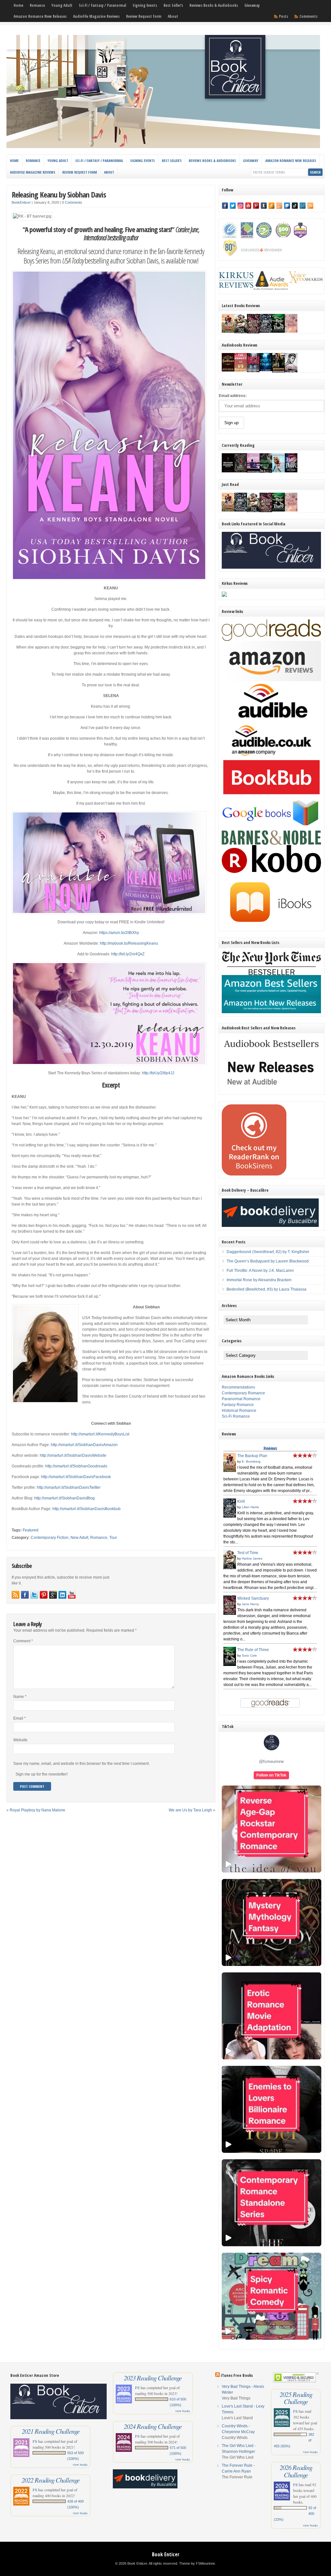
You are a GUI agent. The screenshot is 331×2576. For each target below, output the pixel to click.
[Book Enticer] (163, 147)
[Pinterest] (256, 206)
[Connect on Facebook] (25, 1595)
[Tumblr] (264, 206)
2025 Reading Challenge (296, 2398)
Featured (31, 1530)
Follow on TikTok (271, 1775)
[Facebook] (225, 206)
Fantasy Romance (238, 1405)
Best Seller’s (173, 5)
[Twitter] (233, 206)
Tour (113, 1538)
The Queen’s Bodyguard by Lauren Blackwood (268, 1261)
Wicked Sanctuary (253, 1598)
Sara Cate (249, 1655)
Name (20, 1697)
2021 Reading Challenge (51, 2431)
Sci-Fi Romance (236, 1416)
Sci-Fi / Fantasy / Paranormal (102, 5)
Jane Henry (250, 1604)
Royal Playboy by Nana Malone (37, 1810)
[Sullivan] (228, 370)
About (173, 16)
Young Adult (62, 5)
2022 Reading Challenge (51, 2480)
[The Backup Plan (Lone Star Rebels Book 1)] (228, 331)
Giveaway (252, 5)
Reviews (270, 1448)
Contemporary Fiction (50, 1538)
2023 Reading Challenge (153, 2378)
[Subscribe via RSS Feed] (16, 1595)
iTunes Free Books (237, 2375)
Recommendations (238, 1387)
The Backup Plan (252, 1456)
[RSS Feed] (310, 206)
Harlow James (252, 1558)
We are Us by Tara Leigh (190, 1810)
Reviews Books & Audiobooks (214, 5)
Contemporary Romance (243, 1393)
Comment (23, 1641)
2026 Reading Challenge (296, 2471)
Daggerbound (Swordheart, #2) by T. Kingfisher (268, 1252)
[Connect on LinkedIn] (62, 1595)
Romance (37, 5)
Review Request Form (144, 16)
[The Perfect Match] (241, 471)
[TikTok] (295, 206)
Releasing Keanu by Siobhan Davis (59, 194)
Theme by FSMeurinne (197, 2563)
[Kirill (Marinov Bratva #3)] (266, 331)
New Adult (79, 1538)
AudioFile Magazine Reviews (96, 16)
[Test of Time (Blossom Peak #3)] (241, 333)
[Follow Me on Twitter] (34, 1595)
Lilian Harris (250, 1507)
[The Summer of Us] (241, 370)
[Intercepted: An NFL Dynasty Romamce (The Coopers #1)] (278, 372)
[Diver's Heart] (266, 370)
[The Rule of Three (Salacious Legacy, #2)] (278, 331)
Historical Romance (239, 1411)
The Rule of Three (253, 1650)
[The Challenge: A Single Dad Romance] (253, 472)
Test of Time (248, 1553)
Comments (308, 16)
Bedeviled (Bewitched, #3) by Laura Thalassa (267, 1289)
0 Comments (72, 202)
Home (18, 5)
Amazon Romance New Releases (40, 16)
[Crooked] (291, 372)
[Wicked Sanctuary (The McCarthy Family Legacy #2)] (253, 333)
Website (20, 1740)
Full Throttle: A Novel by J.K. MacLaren (260, 1271)
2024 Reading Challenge (153, 2426)
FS (35, 2441)
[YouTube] (248, 206)
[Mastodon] (287, 206)
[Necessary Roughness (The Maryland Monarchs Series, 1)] (228, 471)
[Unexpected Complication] (253, 371)
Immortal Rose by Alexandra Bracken (259, 1280)
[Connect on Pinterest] (44, 1595)
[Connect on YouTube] (72, 1595)
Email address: (233, 396)
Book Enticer (166, 2554)
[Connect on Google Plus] (53, 1595)
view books (80, 2464)
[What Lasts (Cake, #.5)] (291, 331)
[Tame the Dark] (291, 471)
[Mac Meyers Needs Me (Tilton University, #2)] (278, 471)
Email (20, 1718)
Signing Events (145, 5)
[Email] (303, 206)
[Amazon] (272, 206)
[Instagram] (240, 206)
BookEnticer (21, 202)
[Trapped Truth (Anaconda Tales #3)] (266, 472)
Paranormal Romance (241, 1399)
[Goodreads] (279, 206)
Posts (283, 16)
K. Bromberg (251, 1461)
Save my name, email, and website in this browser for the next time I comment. (81, 1764)
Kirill (241, 1501)
